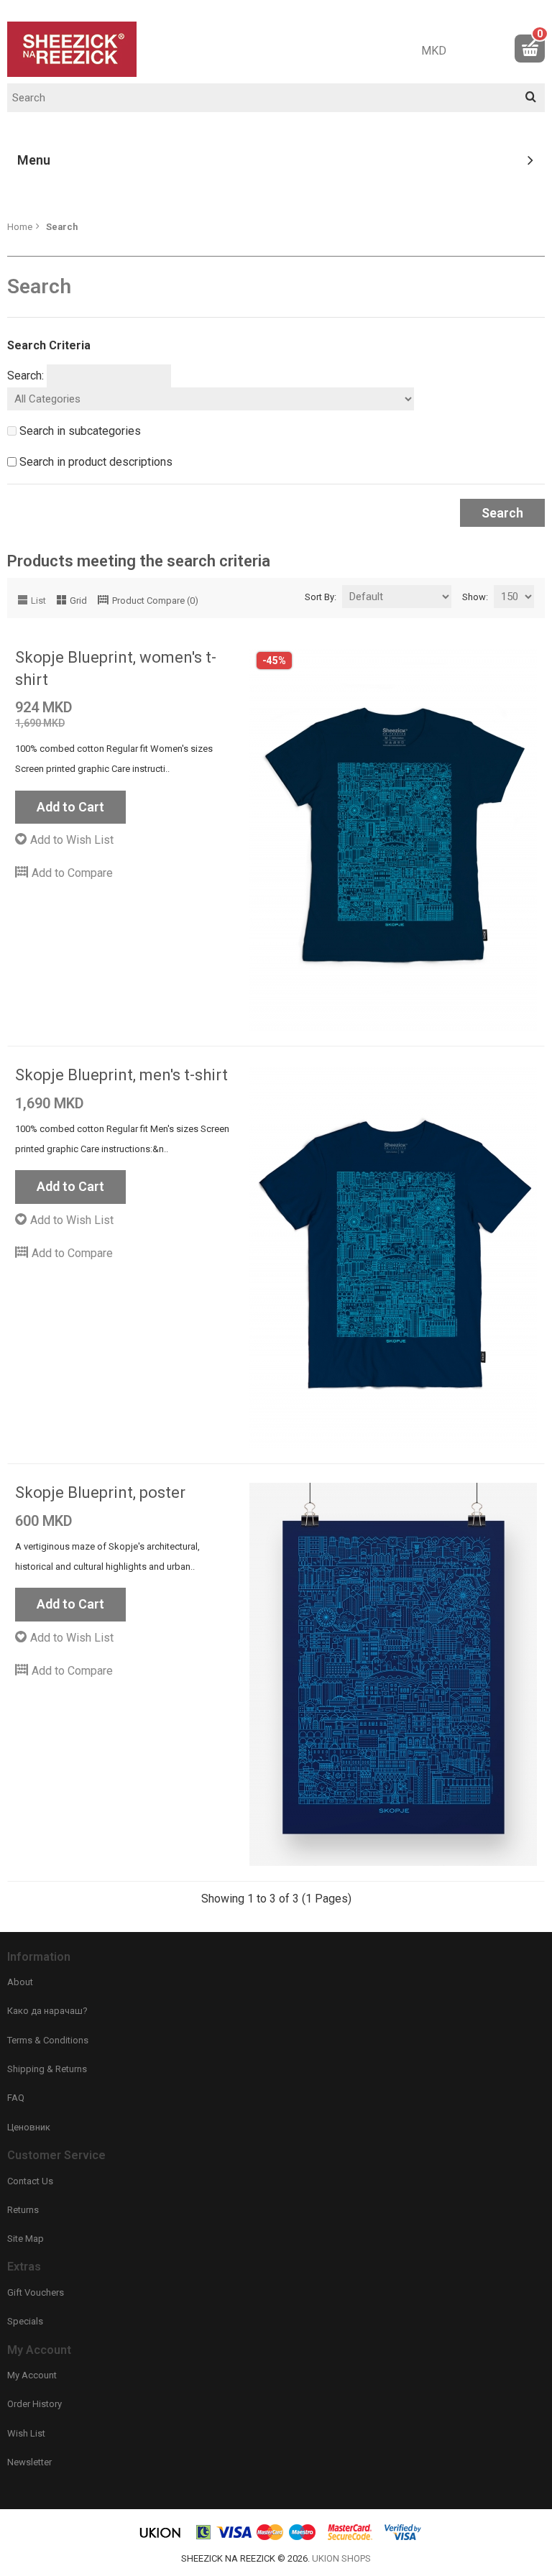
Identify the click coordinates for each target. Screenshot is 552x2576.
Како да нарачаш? (47, 2011)
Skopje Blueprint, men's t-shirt (121, 1075)
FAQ (16, 2098)
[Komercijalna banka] (204, 2538)
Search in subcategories (80, 431)
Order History (34, 2404)
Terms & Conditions (48, 2040)
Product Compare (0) (155, 601)
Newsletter (29, 2462)
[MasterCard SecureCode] (350, 2538)
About (20, 1982)
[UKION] (161, 2538)
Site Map (26, 2239)
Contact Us (30, 2181)
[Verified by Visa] (403, 2538)
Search (62, 227)
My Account (32, 2375)
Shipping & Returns (47, 2069)
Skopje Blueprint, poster (100, 1492)
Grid (78, 601)
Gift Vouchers (36, 2292)
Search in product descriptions (96, 462)
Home (20, 227)
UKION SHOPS (341, 2558)
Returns (23, 2210)
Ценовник (29, 2127)
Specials (25, 2321)
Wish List (26, 2433)
